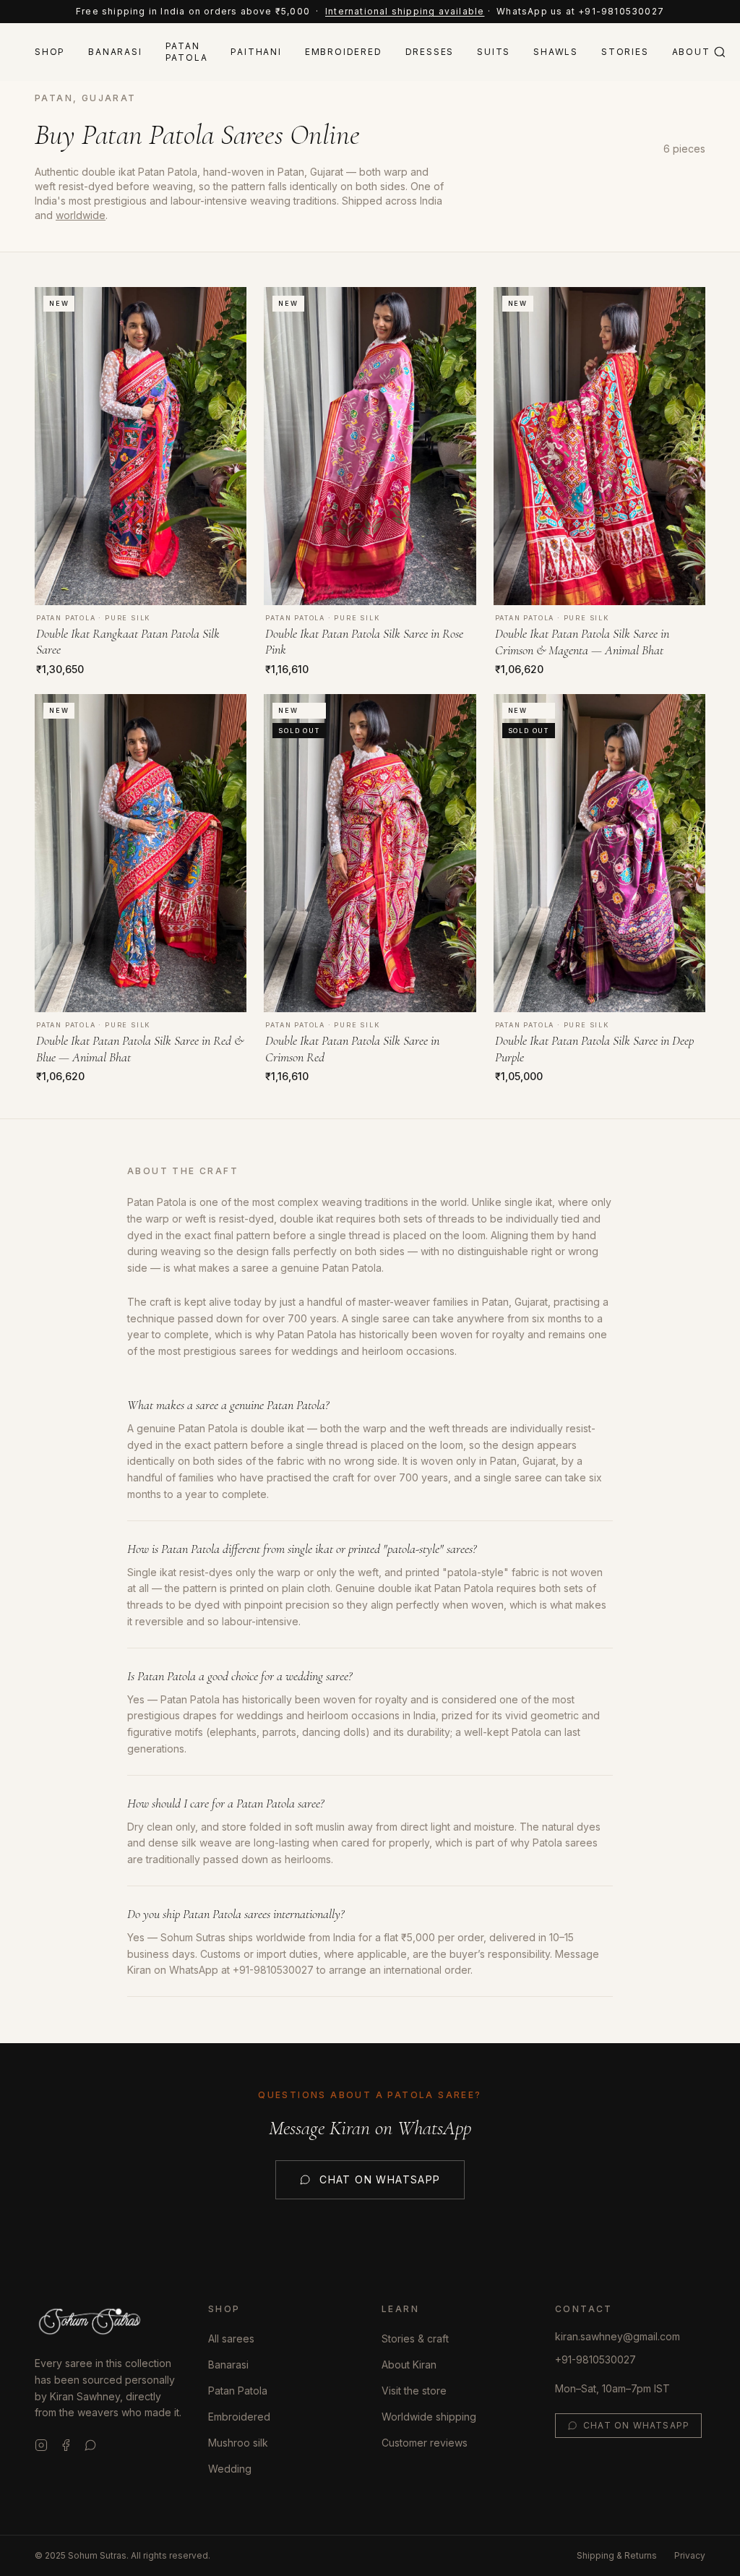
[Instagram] (41, 2445)
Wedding (230, 2469)
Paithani (256, 52)
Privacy (690, 2555)
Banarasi (115, 52)
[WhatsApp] (90, 2445)
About (691, 52)
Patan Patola (187, 52)
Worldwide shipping (429, 2417)
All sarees (231, 2338)
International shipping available (405, 11)
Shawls (556, 52)
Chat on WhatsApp (380, 2179)
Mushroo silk (238, 2443)
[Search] (720, 52)
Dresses (430, 52)
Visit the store (414, 2391)
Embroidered (344, 52)
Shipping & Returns (617, 2555)
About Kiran (409, 2365)
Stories (625, 52)
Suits (494, 52)
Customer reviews (425, 2443)
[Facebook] (66, 2445)
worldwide (81, 215)
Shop (50, 52)
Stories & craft (415, 2338)
